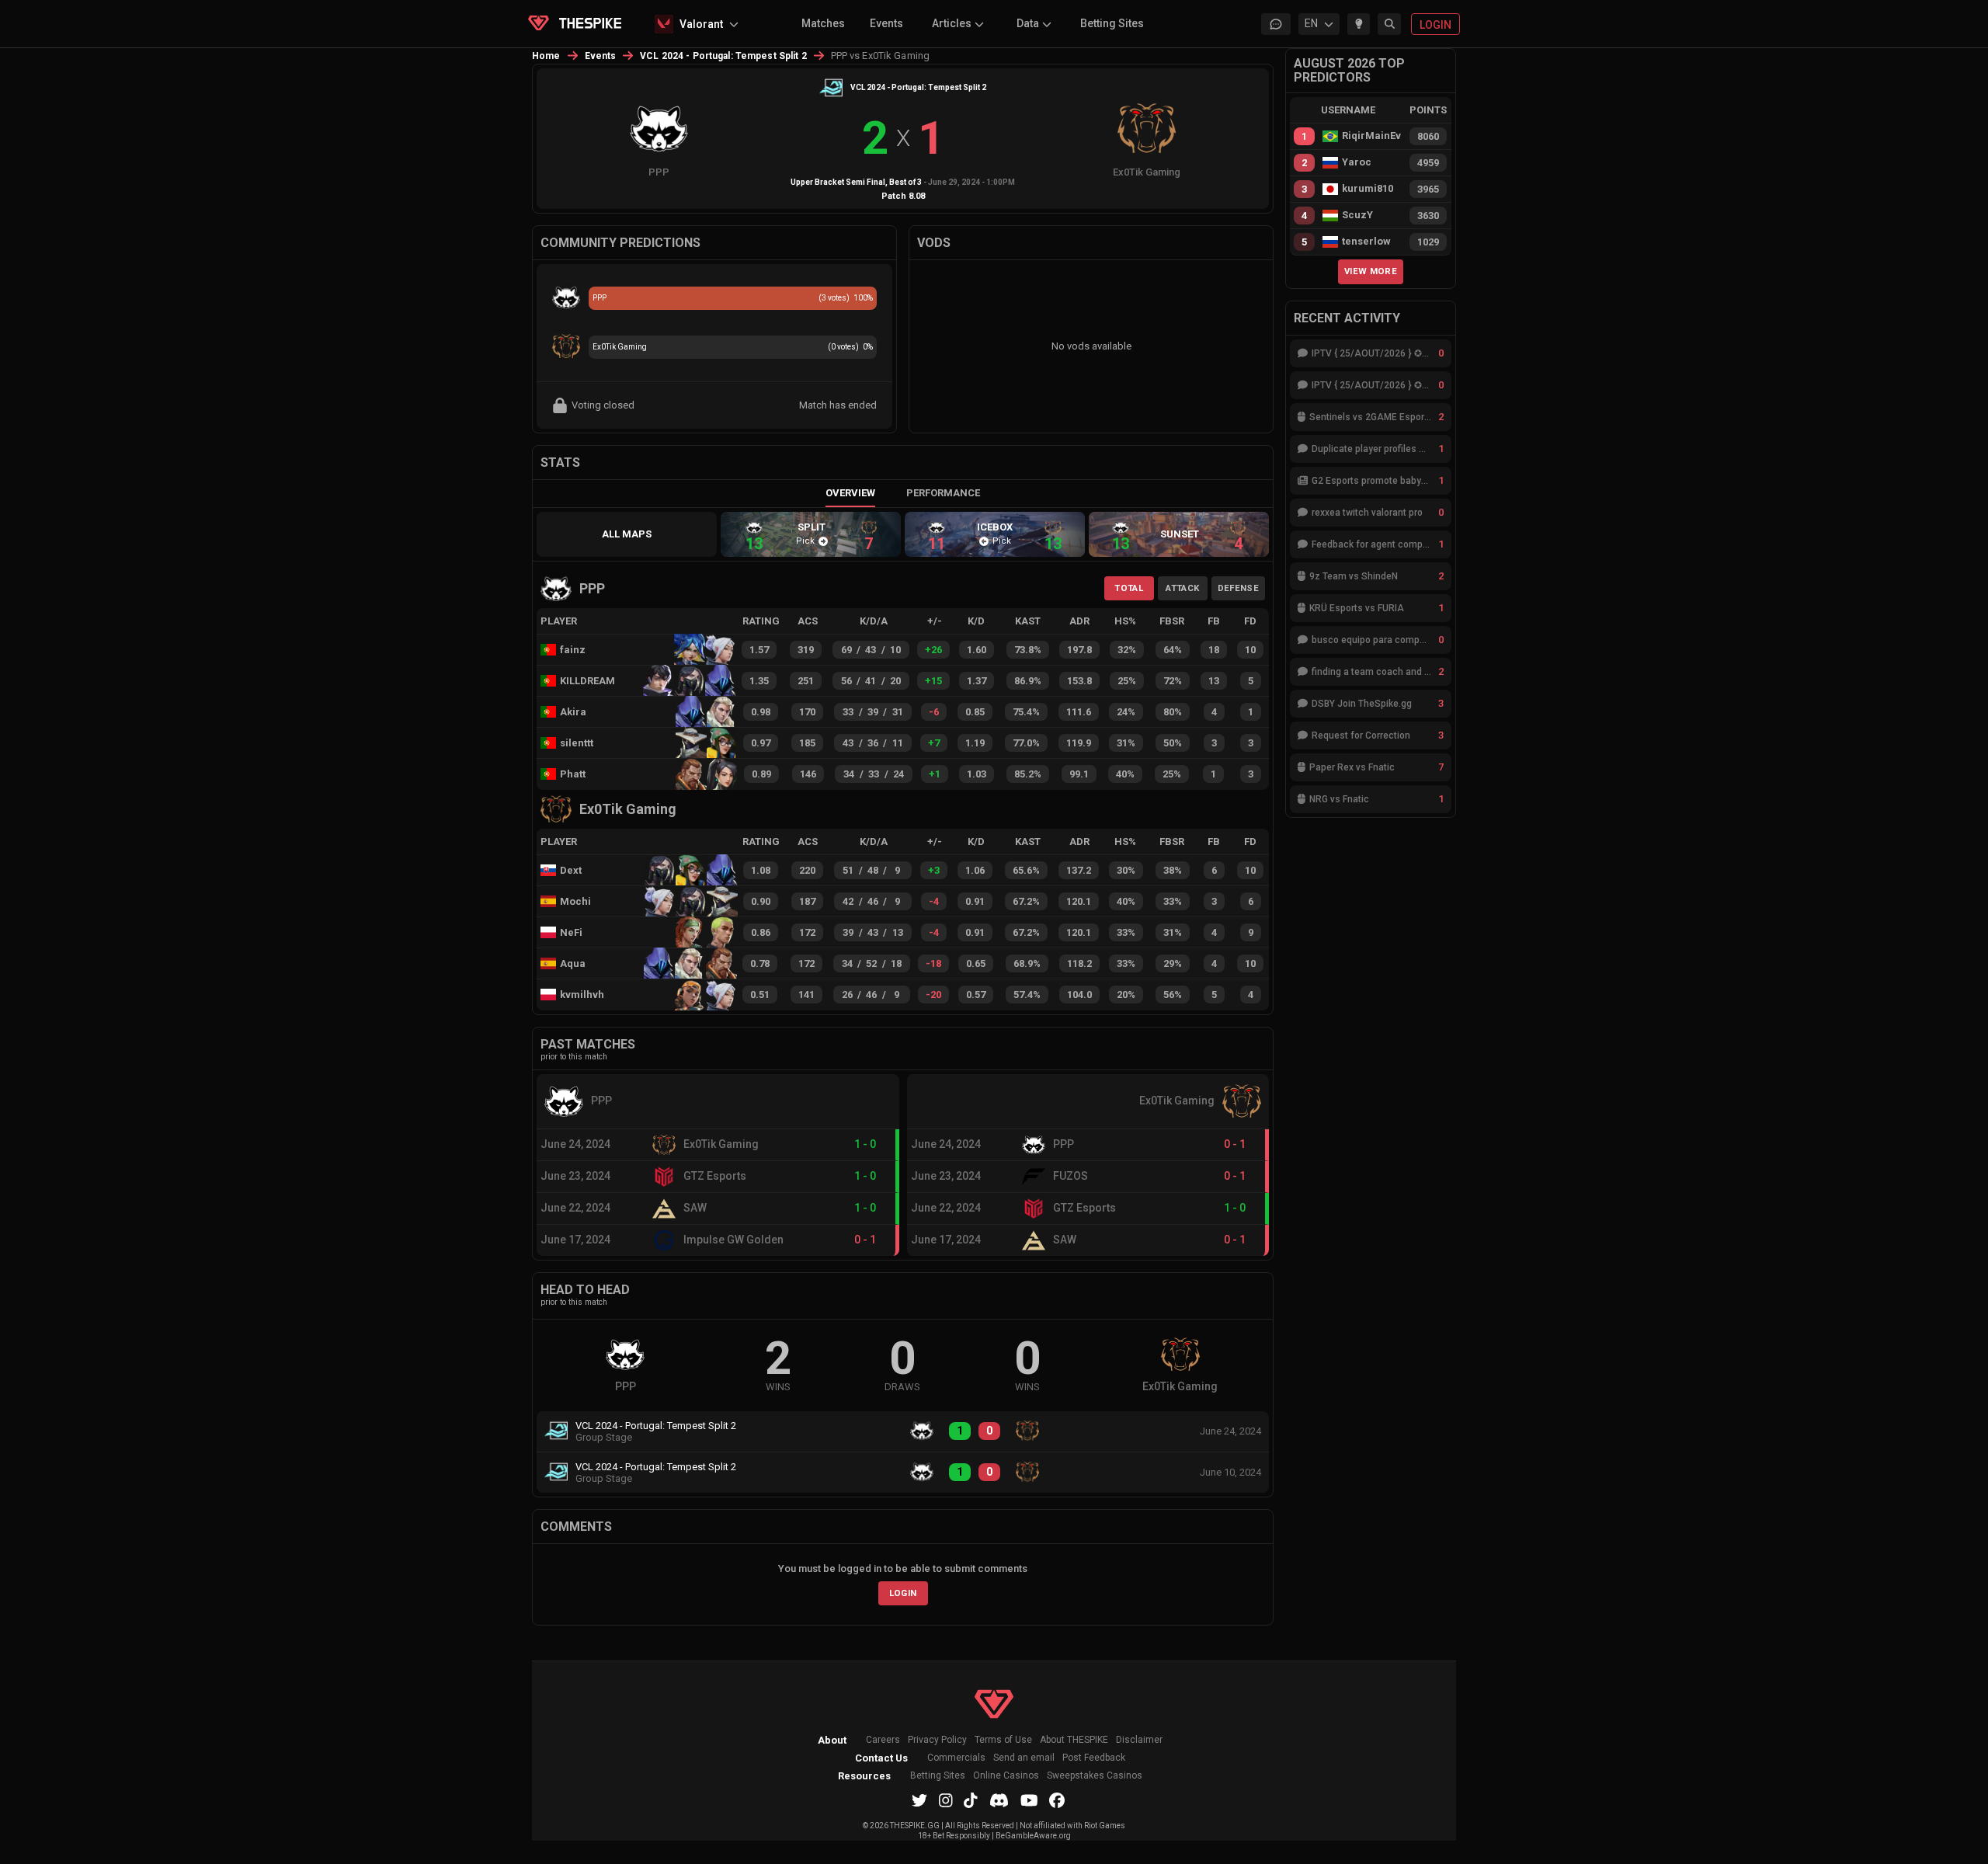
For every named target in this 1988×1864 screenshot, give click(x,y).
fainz (573, 650)
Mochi (575, 901)
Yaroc (1357, 162)
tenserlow (1366, 242)
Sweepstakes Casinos (1095, 1776)
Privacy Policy (937, 1740)
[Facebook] (1057, 1800)
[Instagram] (946, 1800)
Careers (883, 1740)
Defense (1238, 588)
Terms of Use (1003, 1740)
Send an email (1024, 1758)
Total (1129, 588)
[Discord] (999, 1800)
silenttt (577, 743)
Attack (1182, 588)
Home (546, 56)
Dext (571, 870)
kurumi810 (1368, 189)
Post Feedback (1094, 1758)
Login (903, 1593)
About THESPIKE (1074, 1740)
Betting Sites (1112, 23)
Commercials (956, 1758)
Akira (573, 712)
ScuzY (1357, 215)
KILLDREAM (587, 681)
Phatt (573, 774)
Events (886, 23)
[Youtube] (1029, 1800)
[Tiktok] (971, 1800)
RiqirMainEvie (1371, 136)
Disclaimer (1139, 1740)
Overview (850, 493)
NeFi (571, 932)
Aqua (573, 963)
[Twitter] (919, 1800)
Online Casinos (1006, 1776)
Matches (823, 23)
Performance (943, 493)
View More (1371, 271)
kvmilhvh (582, 995)
